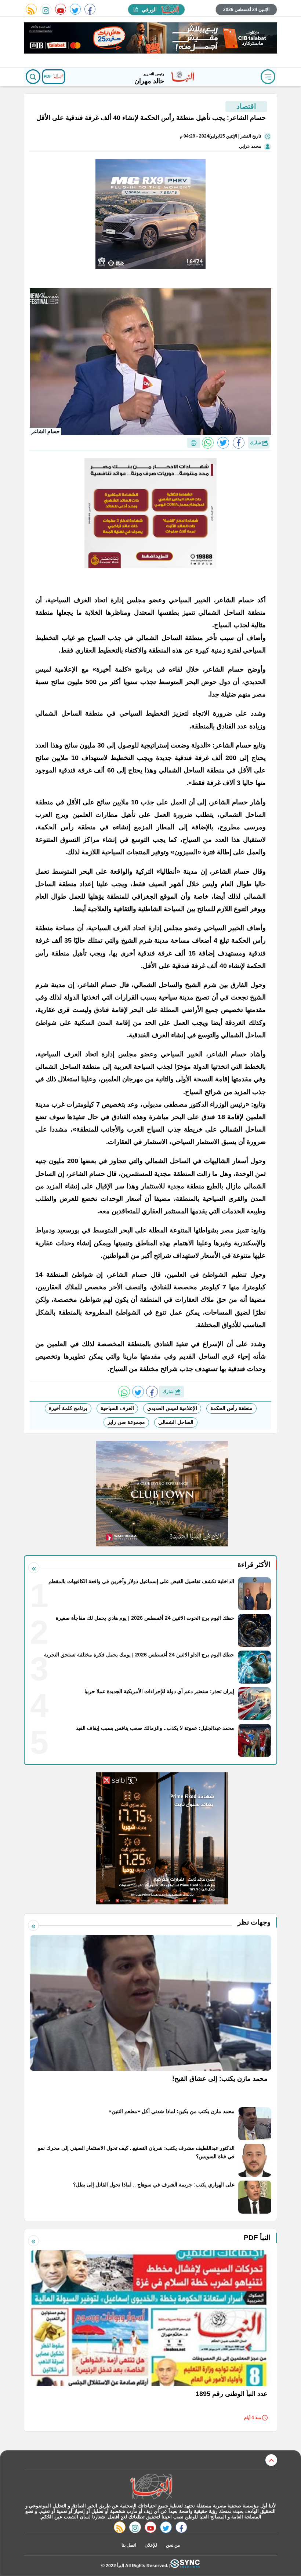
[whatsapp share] (208, 443)
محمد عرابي (250, 146)
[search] (33, 77)
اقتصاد (246, 106)
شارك (256, 443)
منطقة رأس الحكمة (231, 1408)
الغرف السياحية (117, 1408)
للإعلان (151, 2545)
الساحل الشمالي (176, 1422)
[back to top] (271, 2460)
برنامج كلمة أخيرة (68, 1408)
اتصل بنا (129, 2545)
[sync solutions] (185, 2566)
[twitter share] (223, 443)
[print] (194, 443)
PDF (48, 76)
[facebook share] (239, 443)
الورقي (149, 10)
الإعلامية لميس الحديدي (172, 1408)
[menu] (268, 77)
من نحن (173, 2545)
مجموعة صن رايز (126, 1422)
